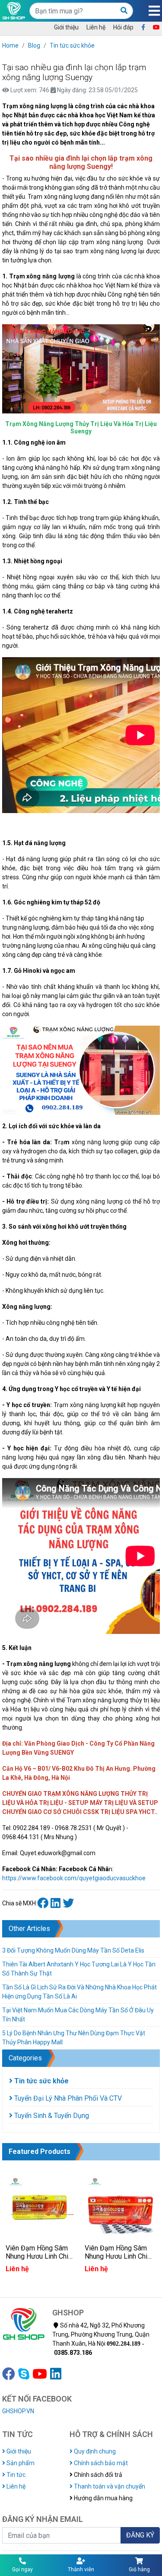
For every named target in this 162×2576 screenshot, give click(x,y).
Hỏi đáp (123, 27)
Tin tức (15, 2475)
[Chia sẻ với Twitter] (69, 1903)
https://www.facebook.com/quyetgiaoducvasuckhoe (74, 1878)
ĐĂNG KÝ (140, 2535)
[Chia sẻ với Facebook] (44, 1903)
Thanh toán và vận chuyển (109, 2486)
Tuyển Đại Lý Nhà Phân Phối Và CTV (67, 2098)
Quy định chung (94, 2451)
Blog (34, 45)
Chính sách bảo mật (100, 2463)
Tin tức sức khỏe (72, 45)
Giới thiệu (66, 27)
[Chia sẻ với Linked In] (57, 1903)
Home (10, 45)
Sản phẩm (20, 2463)
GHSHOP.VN (18, 2411)
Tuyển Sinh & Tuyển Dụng (51, 2116)
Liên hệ (96, 27)
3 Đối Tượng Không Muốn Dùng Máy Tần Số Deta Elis (73, 1950)
